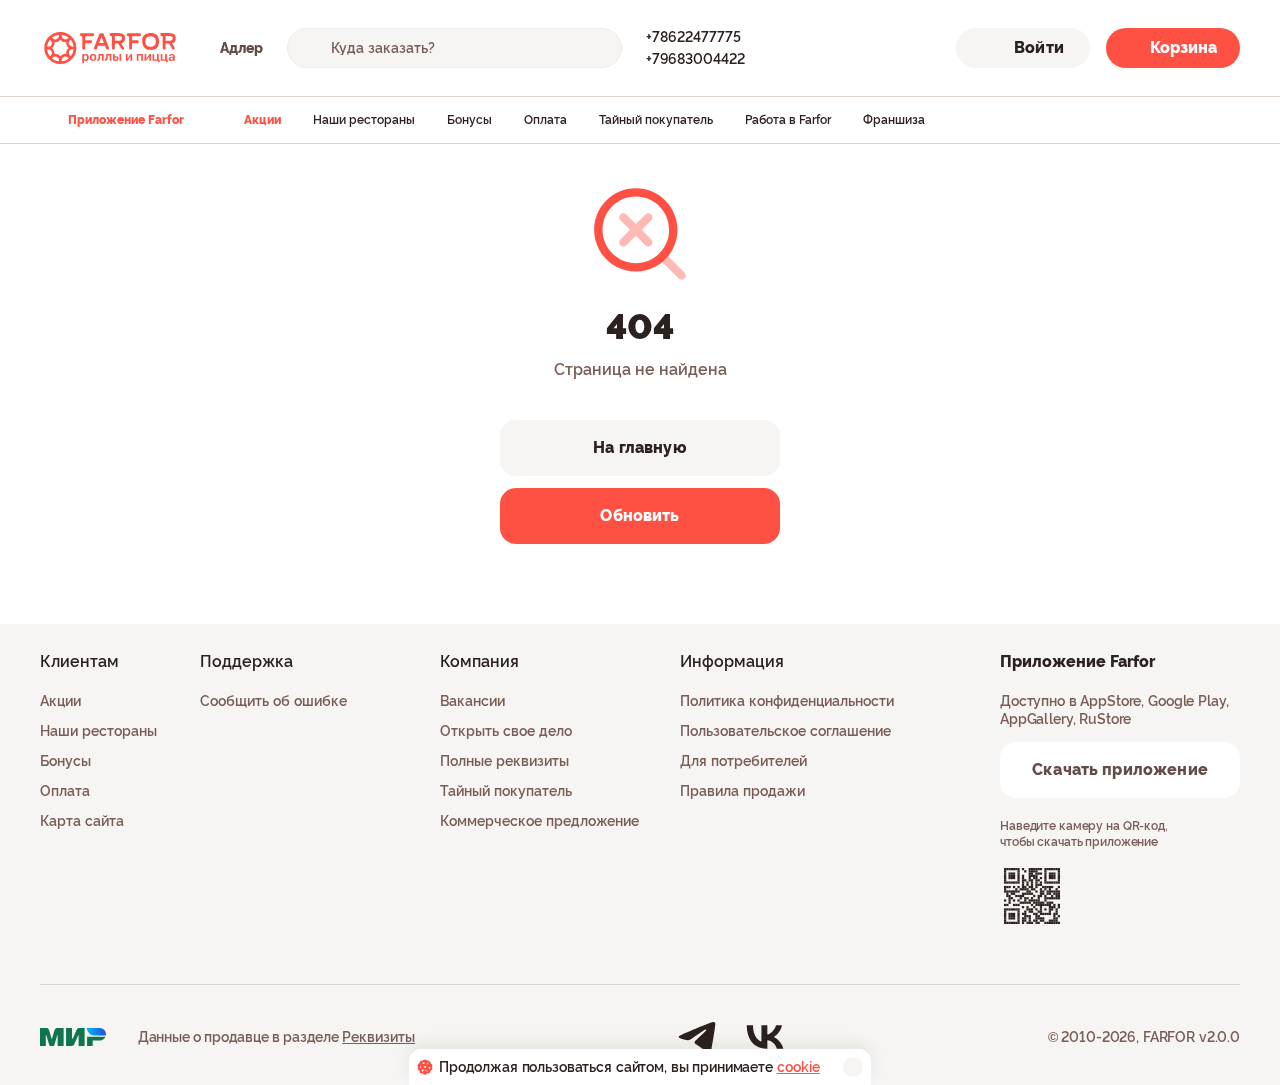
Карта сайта (82, 821)
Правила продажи (742, 791)
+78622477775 (693, 37)
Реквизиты (378, 1037)
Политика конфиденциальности (787, 701)
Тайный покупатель (656, 120)
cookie (798, 1067)
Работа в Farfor (788, 120)
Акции (262, 120)
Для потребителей (743, 761)
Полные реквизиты (504, 761)
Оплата (545, 120)
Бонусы (469, 120)
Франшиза (894, 120)
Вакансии (472, 701)
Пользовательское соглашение (785, 731)
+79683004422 (695, 59)
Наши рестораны (364, 120)
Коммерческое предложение (539, 821)
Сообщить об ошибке (273, 701)
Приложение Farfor (126, 120)
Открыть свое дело (506, 731)
